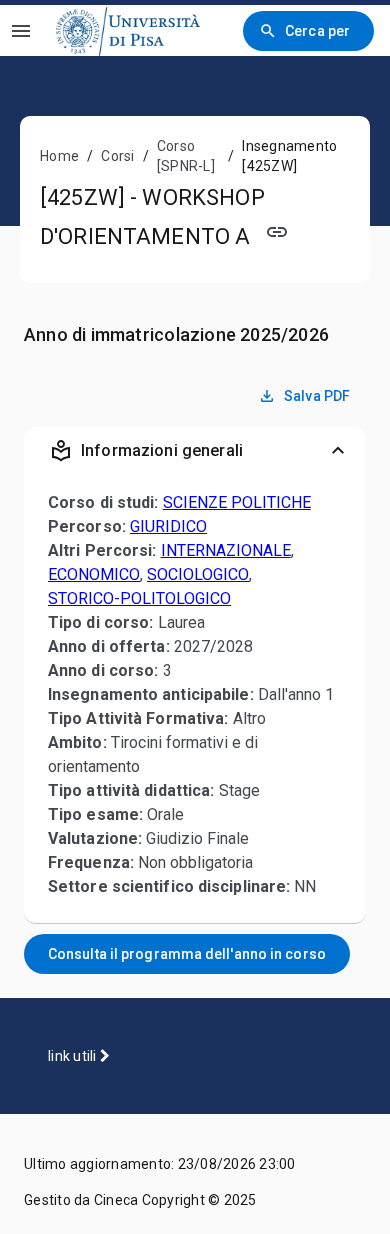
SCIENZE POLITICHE (237, 502)
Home (59, 156)
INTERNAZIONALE (226, 550)
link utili (74, 1056)
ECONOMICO (94, 574)
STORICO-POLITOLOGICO (139, 598)
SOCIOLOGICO (198, 574)
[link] (128, 30)
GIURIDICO (168, 526)
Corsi (117, 156)
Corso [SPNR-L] (186, 156)
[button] (195, 451)
